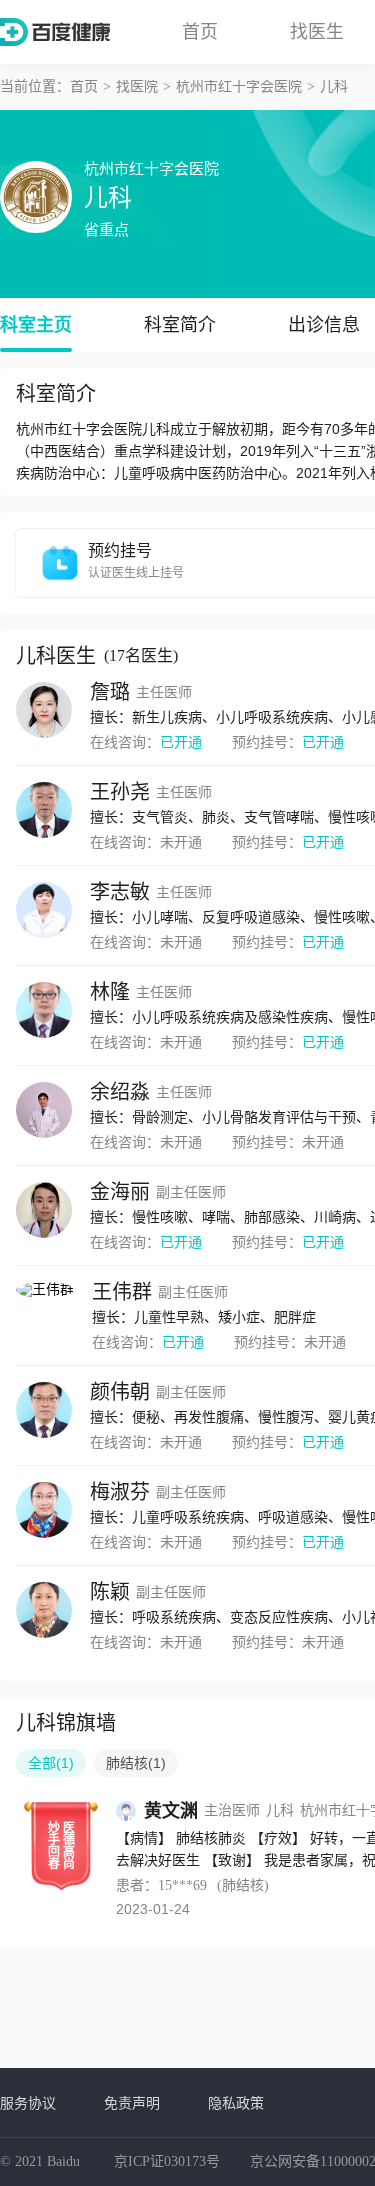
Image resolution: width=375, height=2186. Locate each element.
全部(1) (51, 1763)
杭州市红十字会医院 (239, 86)
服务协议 (28, 2103)
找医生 (317, 32)
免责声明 (132, 2103)
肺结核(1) (136, 1763)
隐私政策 (236, 2103)
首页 (200, 32)
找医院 (137, 86)
